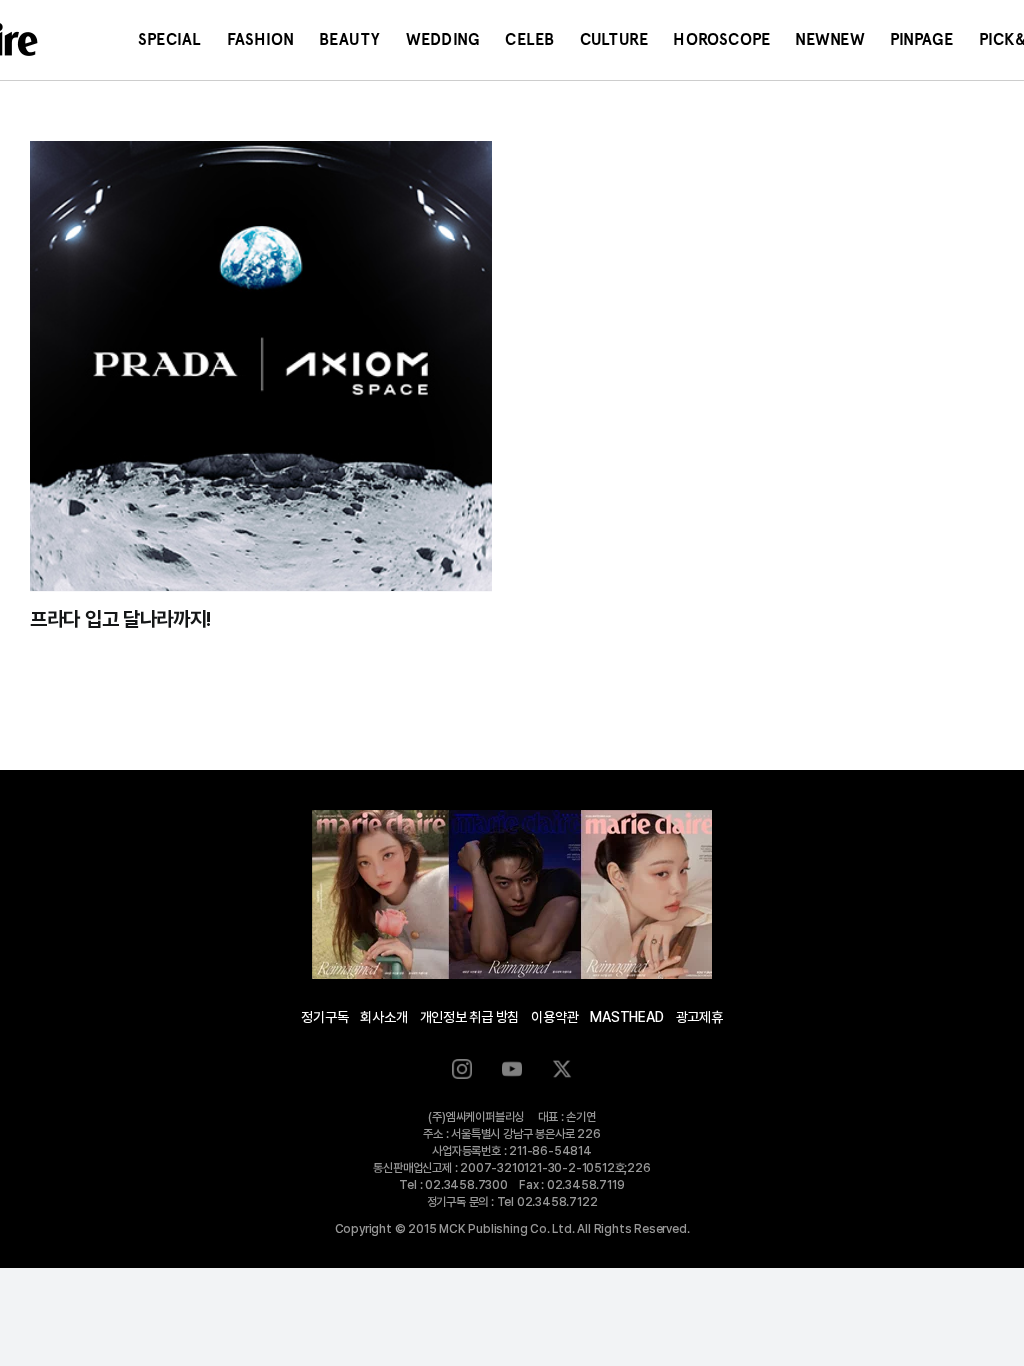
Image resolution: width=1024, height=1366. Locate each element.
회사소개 (383, 1017)
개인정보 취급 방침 (470, 1017)
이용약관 (554, 1017)
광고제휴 (699, 1017)
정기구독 (324, 1017)
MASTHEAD (626, 1017)
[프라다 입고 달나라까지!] (261, 366)
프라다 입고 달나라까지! (120, 619)
